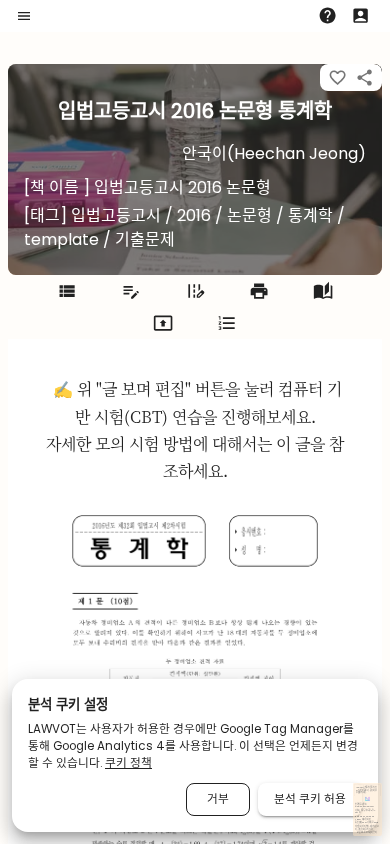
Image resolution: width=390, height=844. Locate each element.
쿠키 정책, (362, 829)
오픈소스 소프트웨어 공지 (366, 832)
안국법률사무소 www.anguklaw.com (364, 805)
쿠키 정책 (128, 763)
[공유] (364, 77)
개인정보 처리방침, (362, 826)
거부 (218, 799)
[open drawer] (24, 16)
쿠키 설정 (368, 829)
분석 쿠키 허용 (310, 799)
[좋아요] (337, 77)
